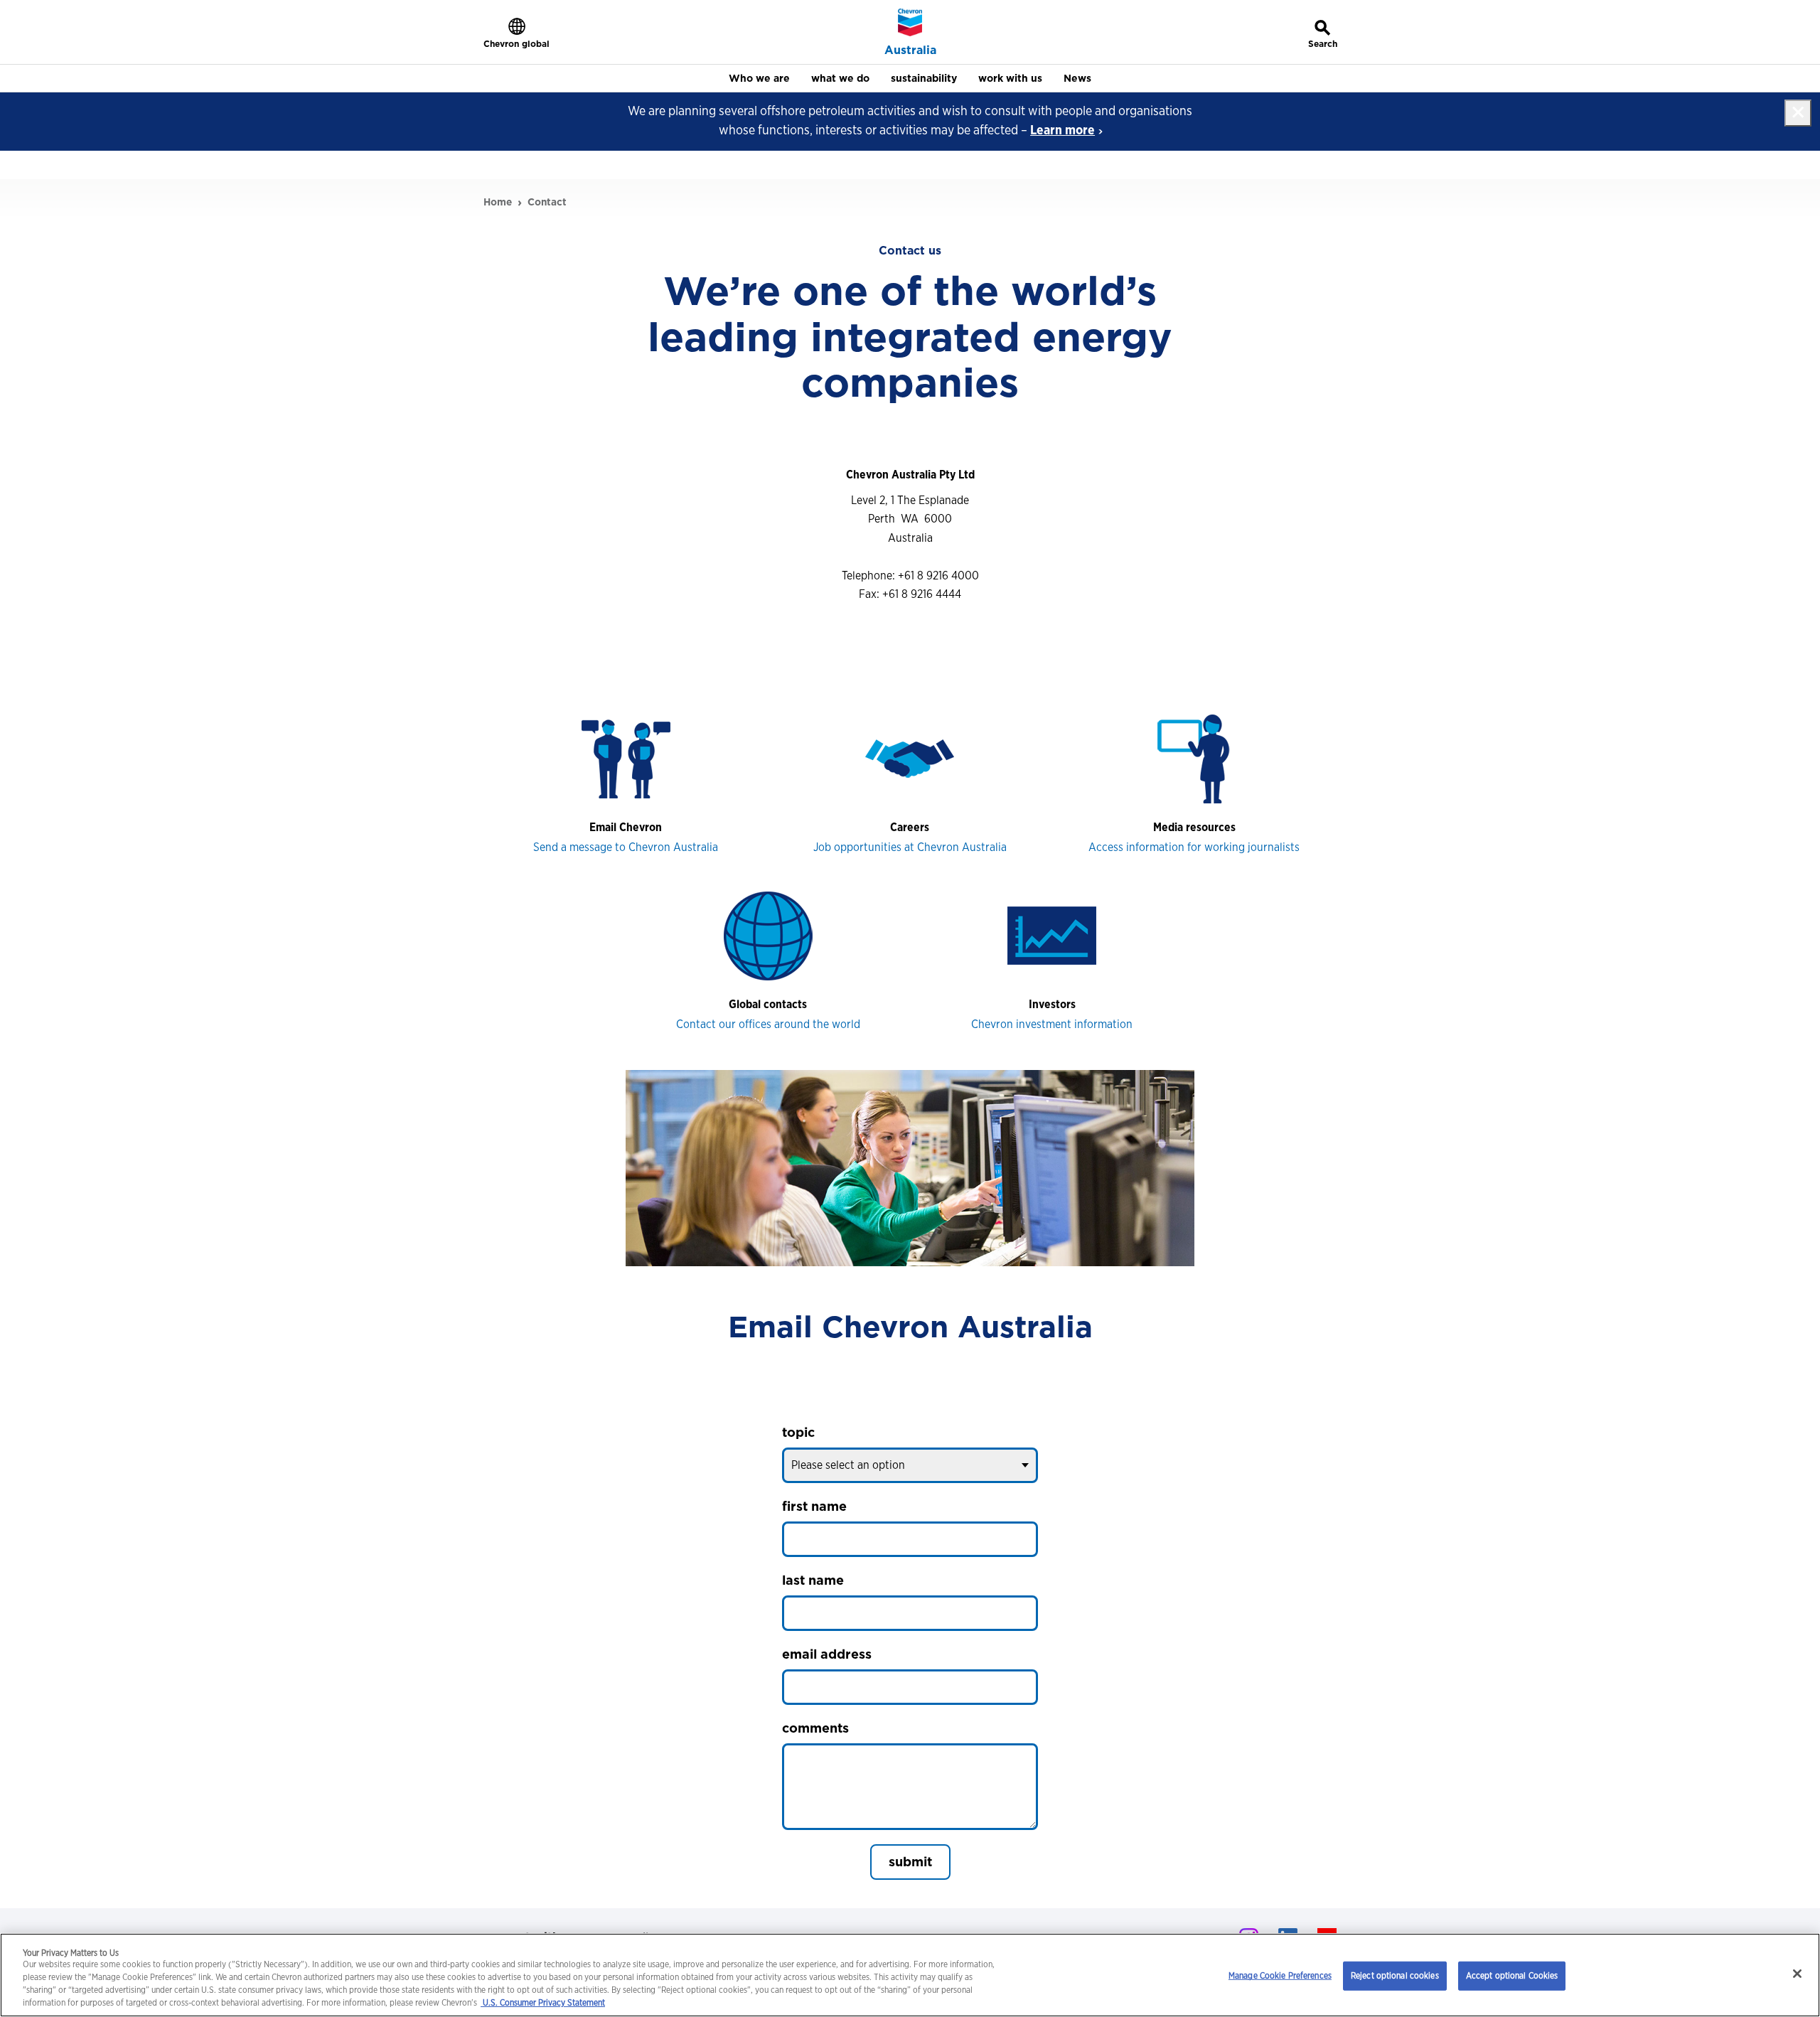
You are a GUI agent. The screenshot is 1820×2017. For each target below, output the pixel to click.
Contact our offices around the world (768, 1024)
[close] (1798, 113)
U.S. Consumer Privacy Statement (543, 2003)
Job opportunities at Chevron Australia (910, 847)
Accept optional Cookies (1512, 1975)
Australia (910, 50)
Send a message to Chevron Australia (626, 847)
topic (798, 1432)
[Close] (1797, 1974)
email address (827, 1654)
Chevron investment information (1052, 1024)
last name (813, 1580)
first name (814, 1506)
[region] (910, 1975)
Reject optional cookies (1395, 1975)
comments (815, 1728)
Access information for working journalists (1194, 847)
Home (498, 202)
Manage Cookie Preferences (1280, 1975)
